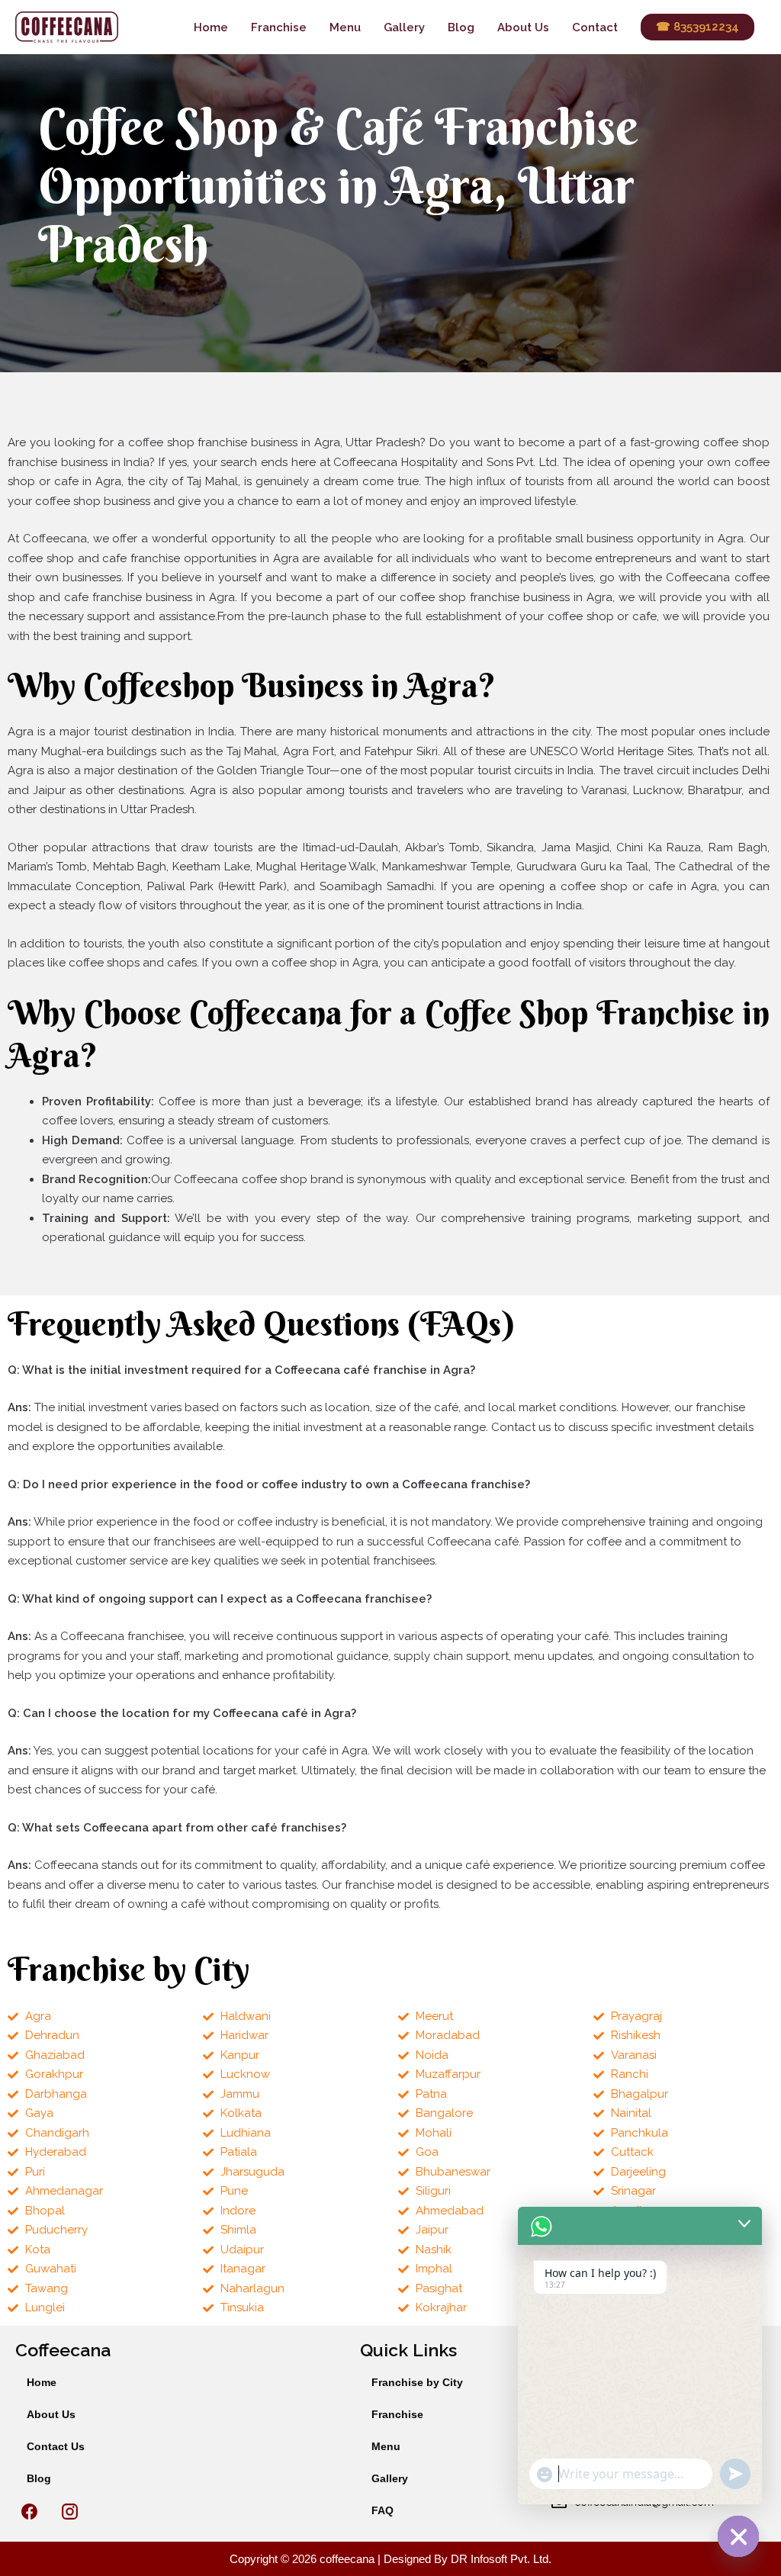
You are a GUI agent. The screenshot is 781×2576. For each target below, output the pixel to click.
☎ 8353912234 (697, 27)
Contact (595, 27)
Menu (345, 27)
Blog (461, 27)
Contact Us (56, 2446)
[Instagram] (69, 2512)
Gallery (404, 27)
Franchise (279, 27)
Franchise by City (417, 2382)
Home (211, 27)
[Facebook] (29, 2512)
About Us (523, 27)
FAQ (382, 2510)
